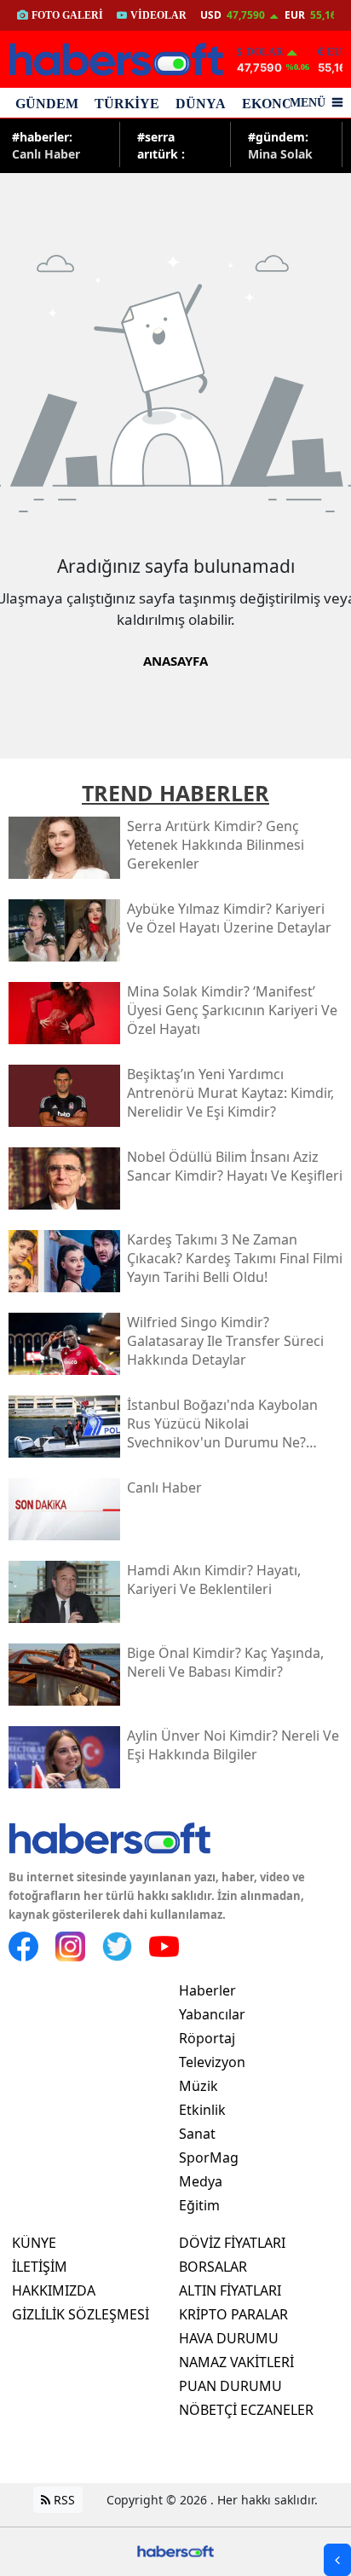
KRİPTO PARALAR (233, 2314)
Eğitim (199, 2205)
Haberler (207, 1990)
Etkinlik (202, 2110)
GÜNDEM (47, 104)
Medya (201, 2181)
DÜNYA (201, 104)
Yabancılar (212, 2014)
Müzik (199, 2086)
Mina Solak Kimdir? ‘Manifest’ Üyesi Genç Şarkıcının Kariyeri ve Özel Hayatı (282, 144)
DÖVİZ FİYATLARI (232, 2243)
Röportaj (207, 2038)
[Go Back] (337, 2560)
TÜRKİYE (127, 104)
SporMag (209, 2157)
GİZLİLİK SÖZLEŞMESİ (81, 2314)
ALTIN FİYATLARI (230, 2290)
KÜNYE (34, 2243)
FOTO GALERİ (67, 15)
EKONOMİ (276, 104)
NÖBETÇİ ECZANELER (246, 2410)
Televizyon (212, 2062)
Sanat (197, 2134)
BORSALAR (213, 2267)
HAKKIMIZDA (54, 2290)
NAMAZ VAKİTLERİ (236, 2362)
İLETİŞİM (40, 2267)
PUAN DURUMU (230, 2386)
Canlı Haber (46, 144)
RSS (63, 2500)
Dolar (265, 52)
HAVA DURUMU (229, 2338)
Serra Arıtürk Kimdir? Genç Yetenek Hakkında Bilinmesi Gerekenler (170, 144)
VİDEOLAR (158, 15)
